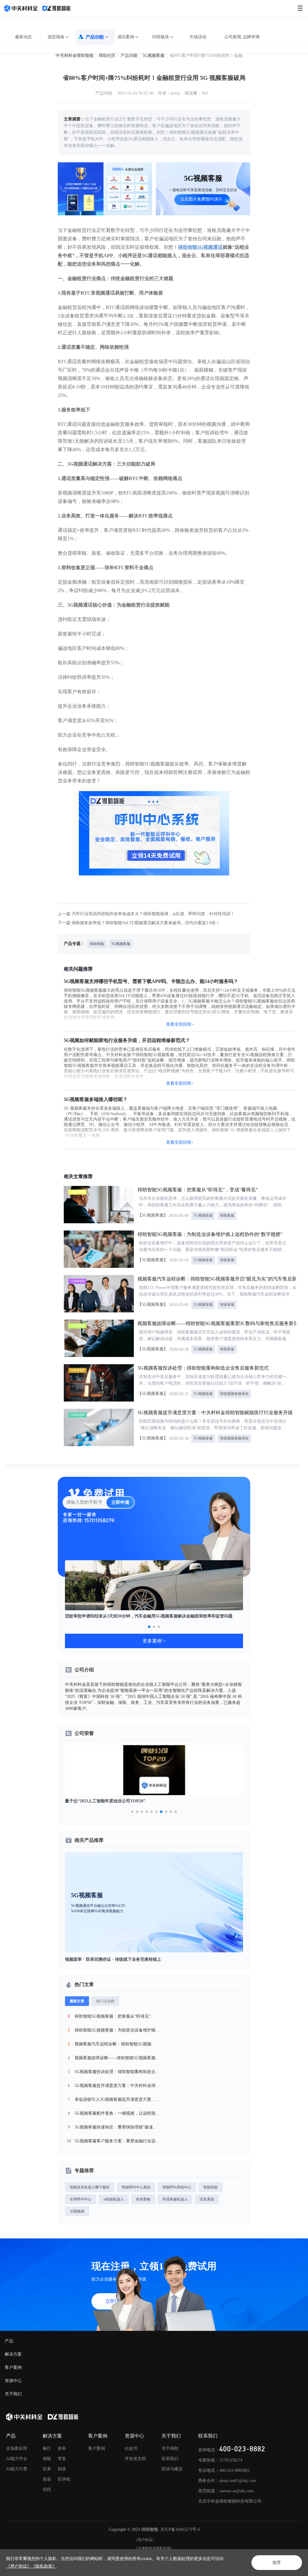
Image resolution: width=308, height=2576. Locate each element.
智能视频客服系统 (234, 1394)
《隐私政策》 (44, 2566)
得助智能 (97, 944)
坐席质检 (143, 2199)
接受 (277, 2563)
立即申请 (120, 1502)
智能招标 (211, 2187)
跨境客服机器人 (175, 2199)
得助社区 (107, 56)
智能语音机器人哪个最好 (90, 2187)
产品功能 (95, 37)
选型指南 (56, 37)
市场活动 (198, 37)
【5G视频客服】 (153, 1215)
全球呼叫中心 (81, 2199)
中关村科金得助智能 (75, 56)
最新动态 (23, 37)
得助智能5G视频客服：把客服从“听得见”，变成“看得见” (198, 1190)
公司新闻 (233, 37)
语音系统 (207, 2199)
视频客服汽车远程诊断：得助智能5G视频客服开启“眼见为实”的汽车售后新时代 (222, 1279)
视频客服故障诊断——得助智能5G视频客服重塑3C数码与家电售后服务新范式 (220, 1323)
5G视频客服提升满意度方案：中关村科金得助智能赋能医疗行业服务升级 (215, 1413)
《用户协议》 (145, 2540)
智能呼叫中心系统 (136, 2187)
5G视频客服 (154, 56)
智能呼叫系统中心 (177, 2187)
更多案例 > (154, 1641)
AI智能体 (77, 2211)
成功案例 (126, 37)
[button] (149, 1627)
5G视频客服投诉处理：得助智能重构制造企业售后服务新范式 (203, 1368)
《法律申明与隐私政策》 (154, 2548)
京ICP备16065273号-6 (180, 2529)
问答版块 (161, 37)
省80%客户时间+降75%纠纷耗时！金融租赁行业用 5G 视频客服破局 (209, 56)
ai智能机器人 (114, 2199)
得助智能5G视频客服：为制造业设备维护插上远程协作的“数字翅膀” (210, 1234)
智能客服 (227, 1215)
